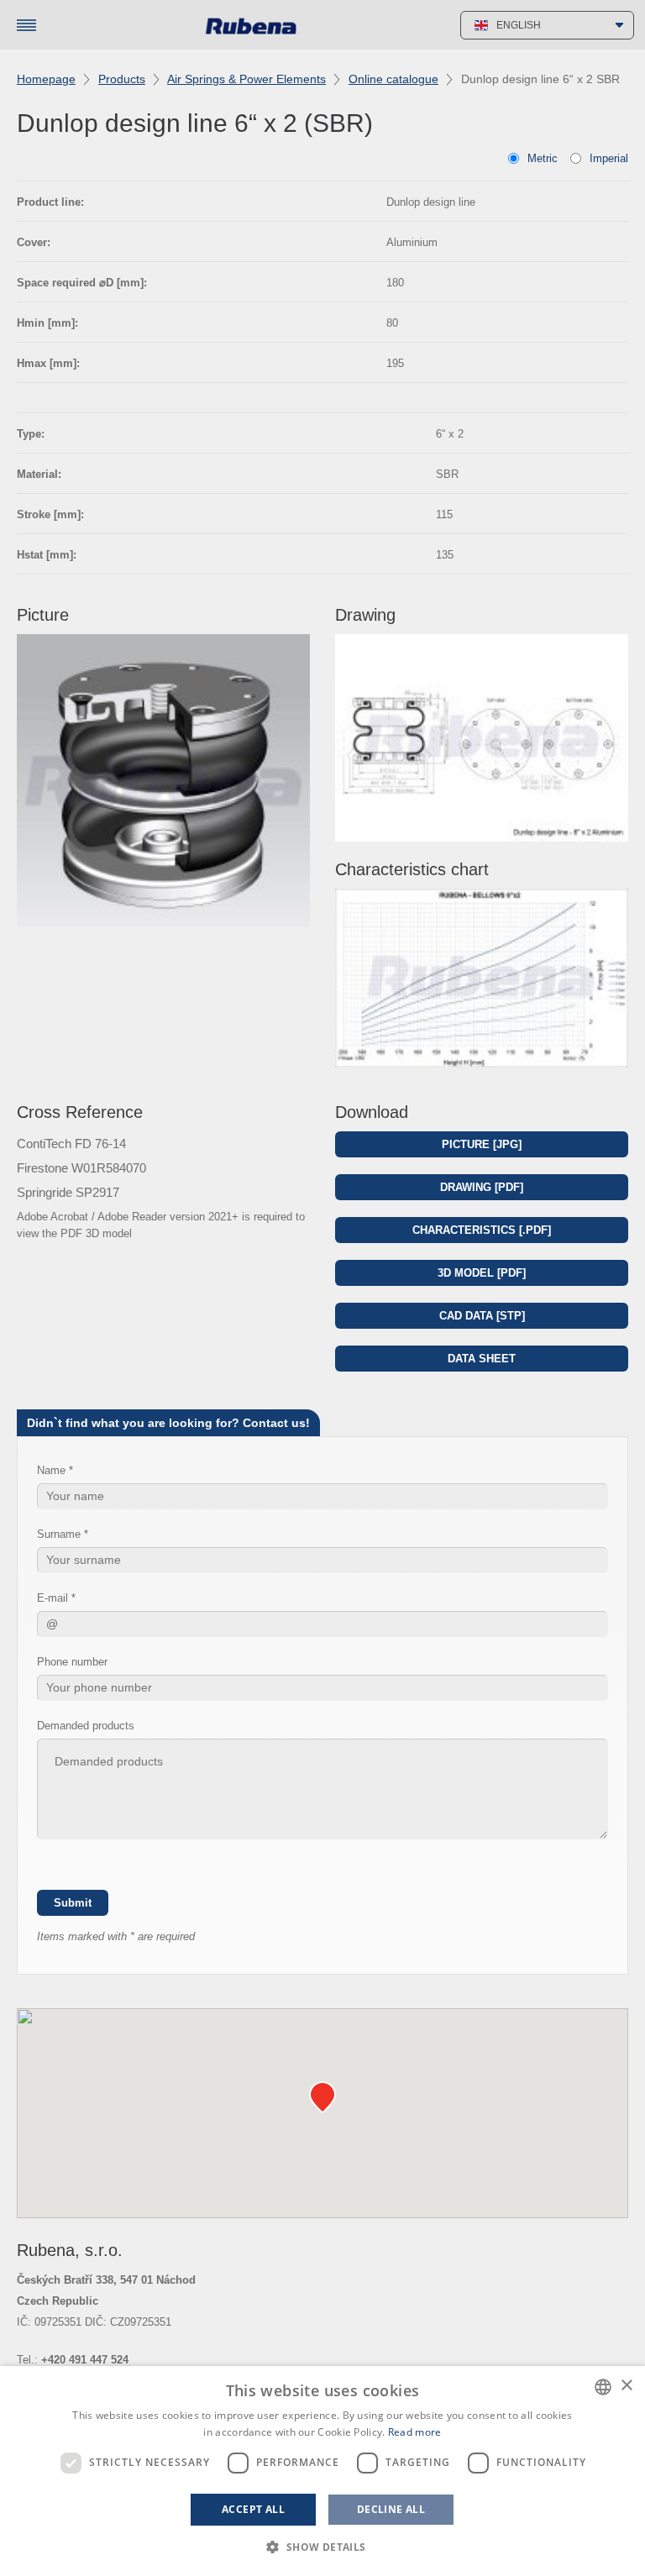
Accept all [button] (253, 2509)
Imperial (609, 158)
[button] (322, 2547)
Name (51, 1470)
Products (122, 79)
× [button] (626, 2386)
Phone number (72, 1662)
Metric (543, 158)
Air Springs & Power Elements (246, 79)
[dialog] (322, 2471)
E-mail (52, 1598)
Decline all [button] (391, 2509)
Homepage (46, 79)
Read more (415, 2432)
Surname (59, 1534)
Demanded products (86, 1726)
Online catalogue (393, 79)
